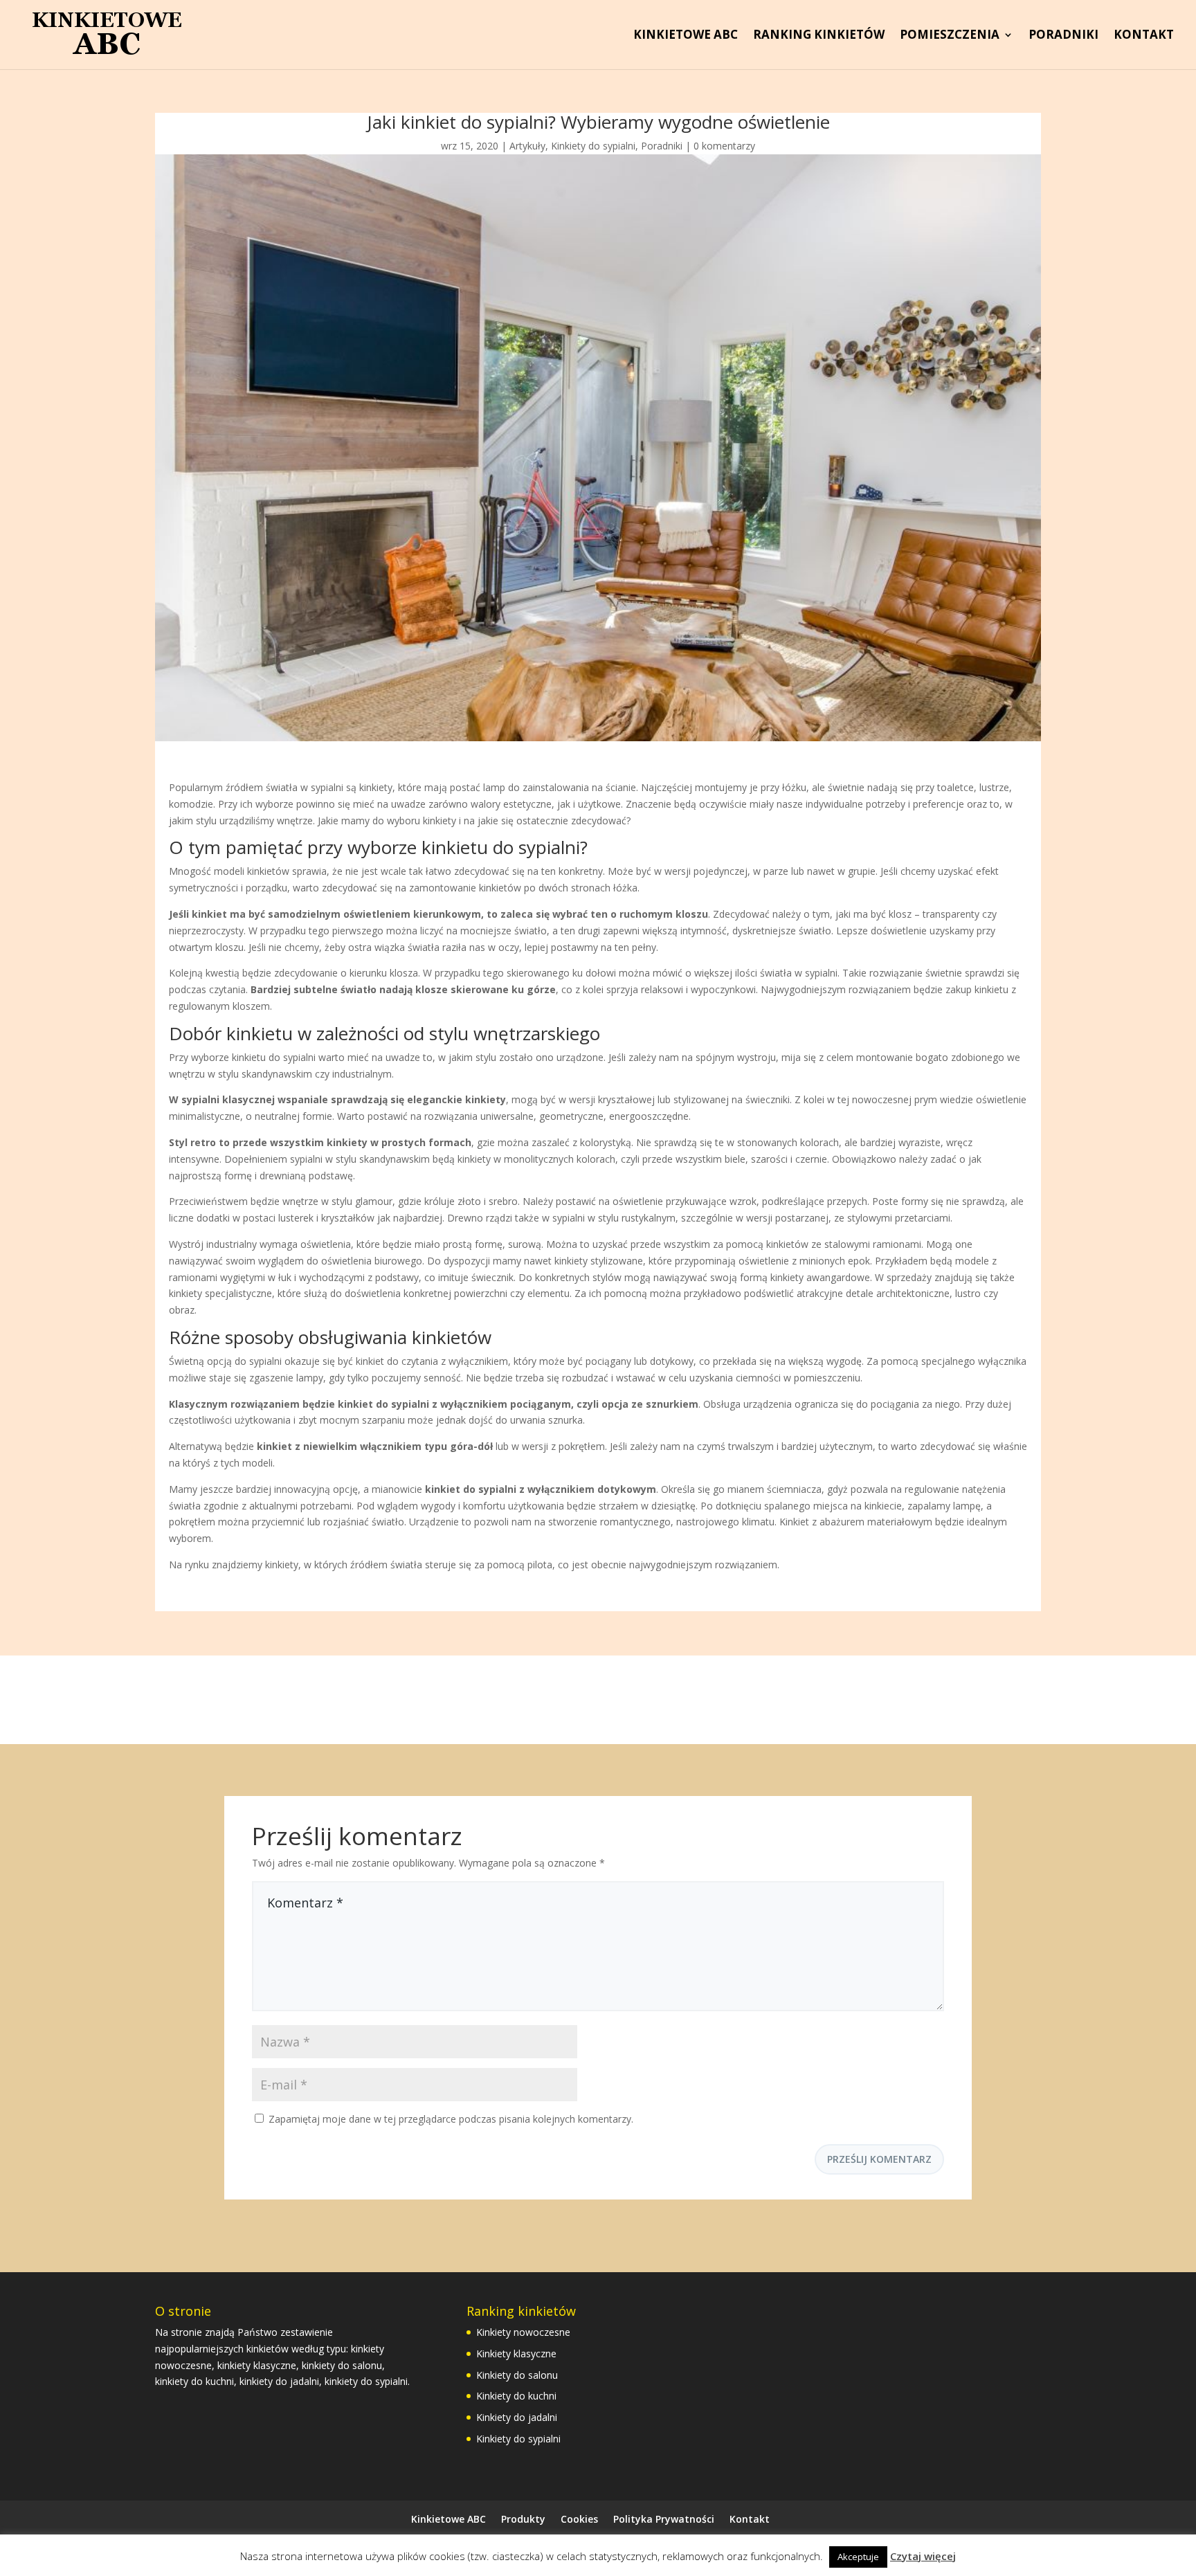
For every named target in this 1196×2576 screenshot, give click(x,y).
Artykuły (527, 146)
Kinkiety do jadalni (517, 2417)
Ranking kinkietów (819, 36)
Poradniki (1063, 36)
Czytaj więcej (923, 2556)
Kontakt (1144, 36)
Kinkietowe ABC (686, 36)
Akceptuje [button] (858, 2557)
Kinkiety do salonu (517, 2375)
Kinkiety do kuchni (516, 2396)
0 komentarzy (724, 146)
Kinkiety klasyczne (516, 2353)
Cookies (579, 2519)
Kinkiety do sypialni (593, 146)
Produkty (523, 2519)
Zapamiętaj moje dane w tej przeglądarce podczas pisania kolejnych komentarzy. (451, 2119)
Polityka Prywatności (664, 2519)
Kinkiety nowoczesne (523, 2332)
